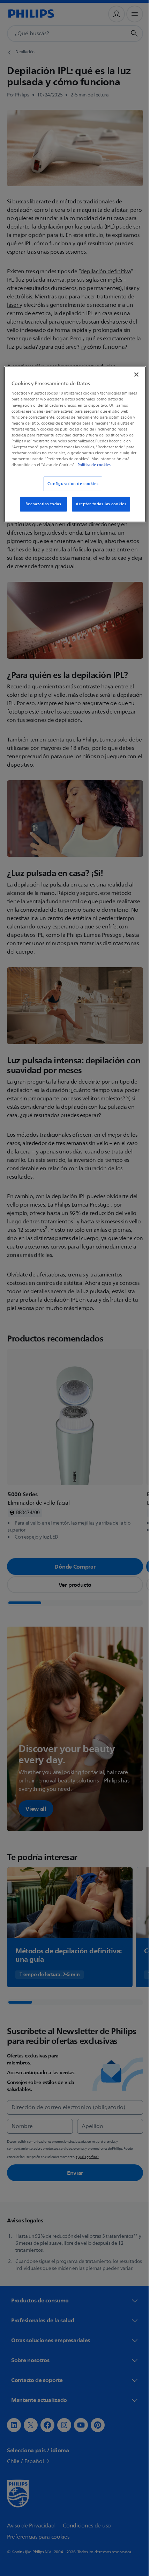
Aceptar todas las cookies (99, 509)
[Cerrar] (132, 374)
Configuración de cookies (70, 489)
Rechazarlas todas (41, 509)
